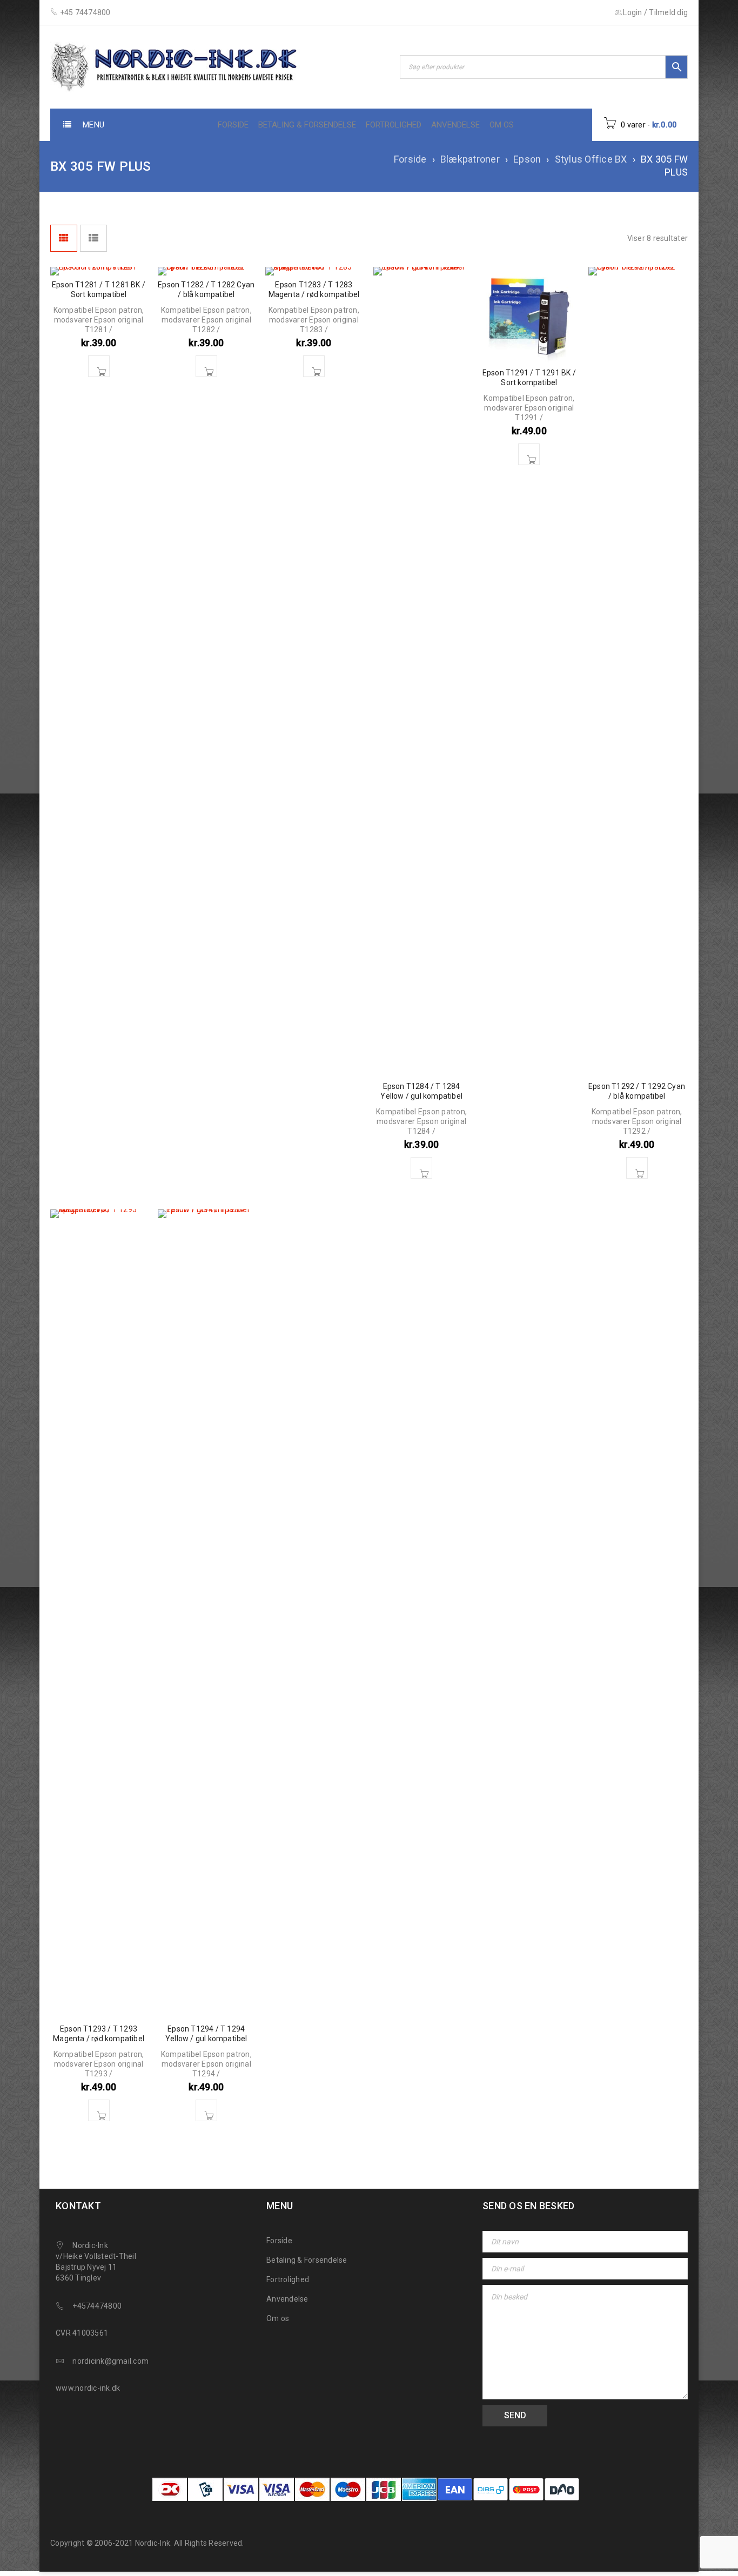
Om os (278, 2318)
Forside (410, 159)
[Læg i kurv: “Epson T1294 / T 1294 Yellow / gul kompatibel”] (206, 2110)
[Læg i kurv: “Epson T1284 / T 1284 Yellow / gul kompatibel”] (421, 1168)
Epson (527, 159)
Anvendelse (287, 2299)
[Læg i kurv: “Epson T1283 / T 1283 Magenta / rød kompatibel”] (314, 366)
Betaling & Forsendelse (307, 2260)
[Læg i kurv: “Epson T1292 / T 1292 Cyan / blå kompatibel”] (637, 1168)
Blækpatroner (470, 159)
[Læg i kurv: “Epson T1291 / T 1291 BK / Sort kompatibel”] (529, 454)
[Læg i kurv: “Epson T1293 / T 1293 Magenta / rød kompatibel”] (99, 2110)
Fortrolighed (288, 2279)
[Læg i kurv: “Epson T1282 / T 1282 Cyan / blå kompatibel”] (206, 366)
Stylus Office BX (591, 159)
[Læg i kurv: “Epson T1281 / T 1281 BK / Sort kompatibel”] (99, 366)
